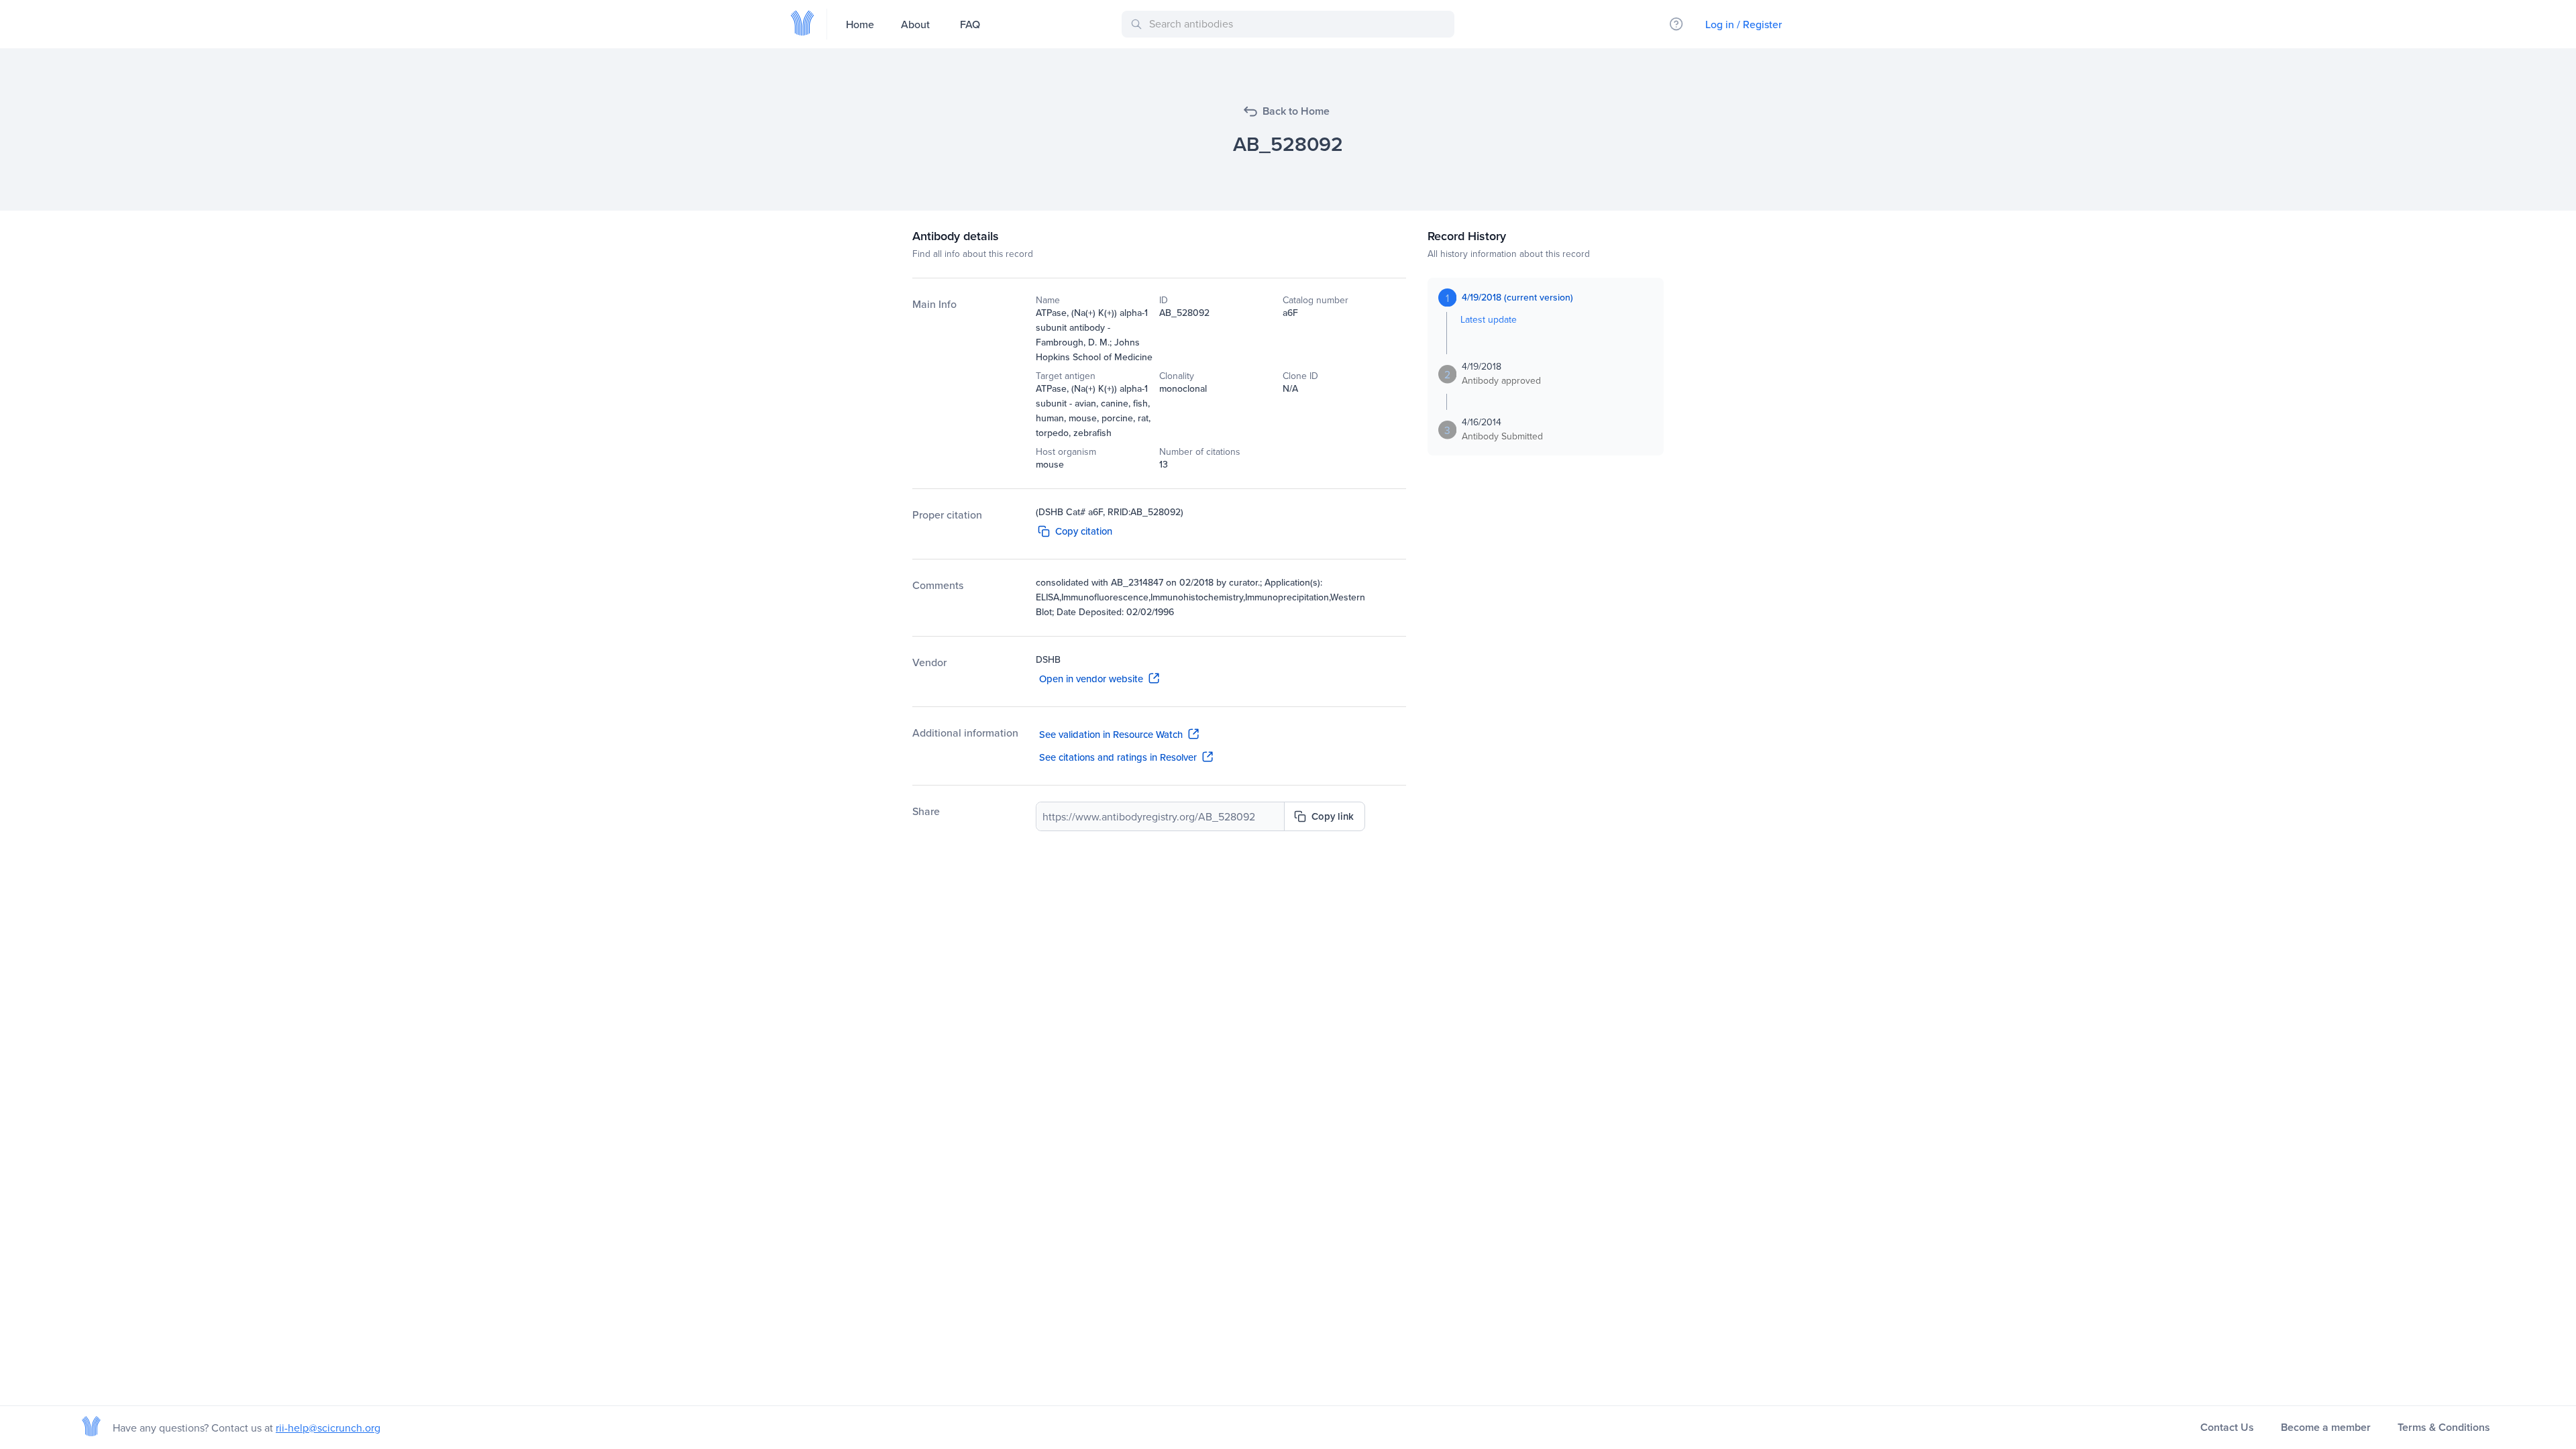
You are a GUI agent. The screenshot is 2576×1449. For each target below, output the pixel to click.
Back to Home (1296, 111)
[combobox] (1290, 24)
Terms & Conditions (2444, 1427)
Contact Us (2227, 1427)
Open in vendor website (1091, 679)
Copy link (1333, 816)
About (915, 24)
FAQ (970, 24)
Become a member (2326, 1427)
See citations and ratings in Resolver (1118, 757)
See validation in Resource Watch (1111, 734)
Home (860, 24)
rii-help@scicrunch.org (328, 1428)
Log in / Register (1743, 24)
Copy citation (1084, 531)
